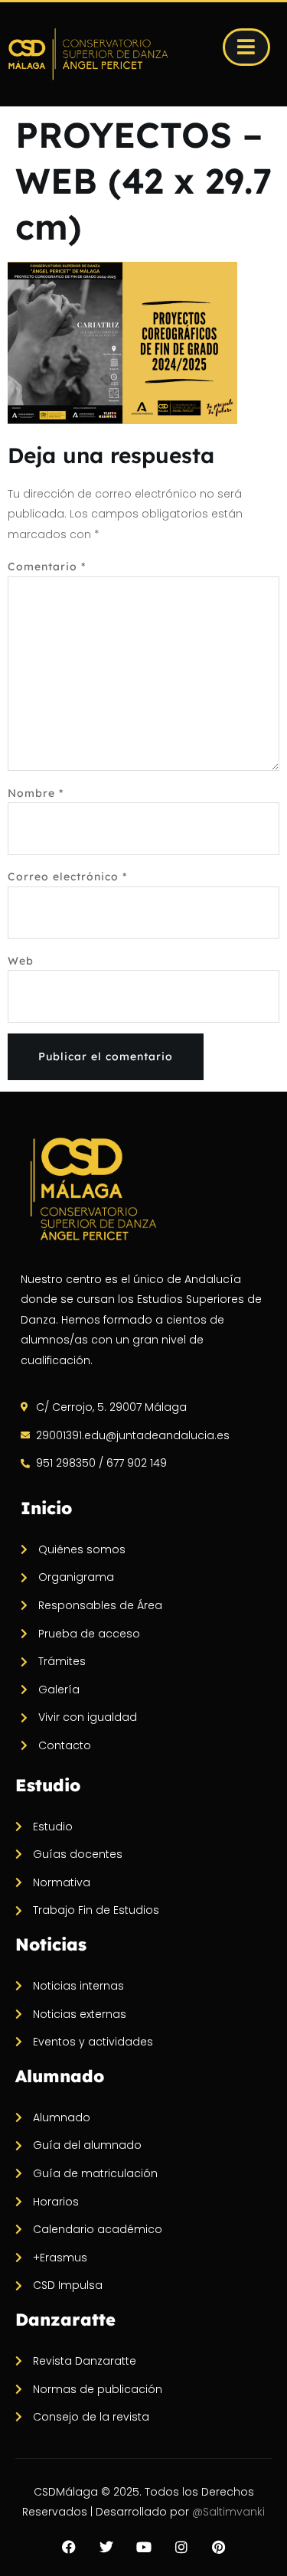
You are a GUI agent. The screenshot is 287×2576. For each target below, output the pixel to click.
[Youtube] (144, 2547)
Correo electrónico (67, 877)
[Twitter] (106, 2547)
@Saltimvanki (228, 2512)
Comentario (47, 566)
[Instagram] (181, 2547)
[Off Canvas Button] (246, 47)
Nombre (36, 793)
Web (21, 961)
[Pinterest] (219, 2547)
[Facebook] (69, 2547)
